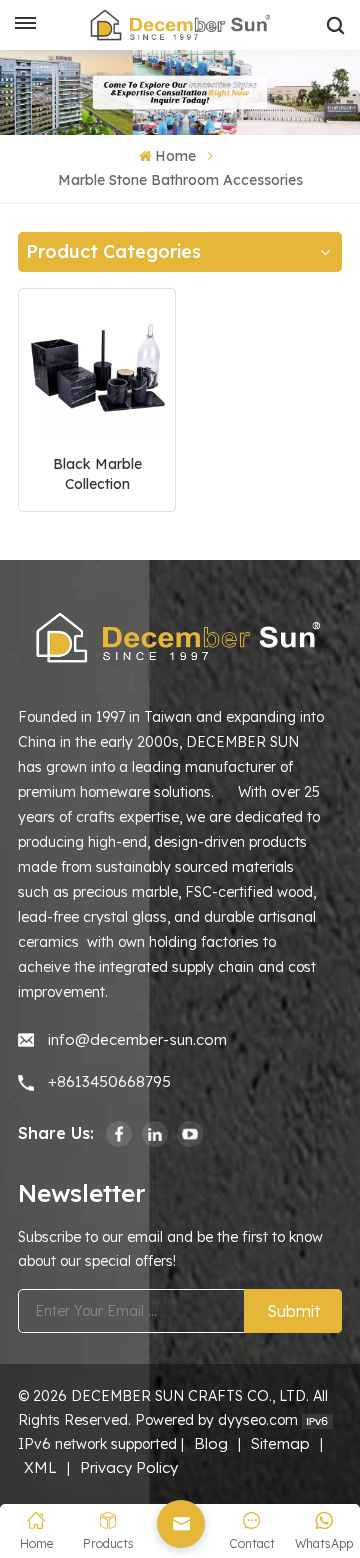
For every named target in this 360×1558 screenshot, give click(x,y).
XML (40, 1467)
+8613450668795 (109, 1081)
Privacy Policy (129, 1467)
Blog (211, 1443)
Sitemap (280, 1443)
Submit (293, 1311)
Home (175, 156)
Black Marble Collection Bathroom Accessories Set (97, 474)
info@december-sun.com (137, 1039)
